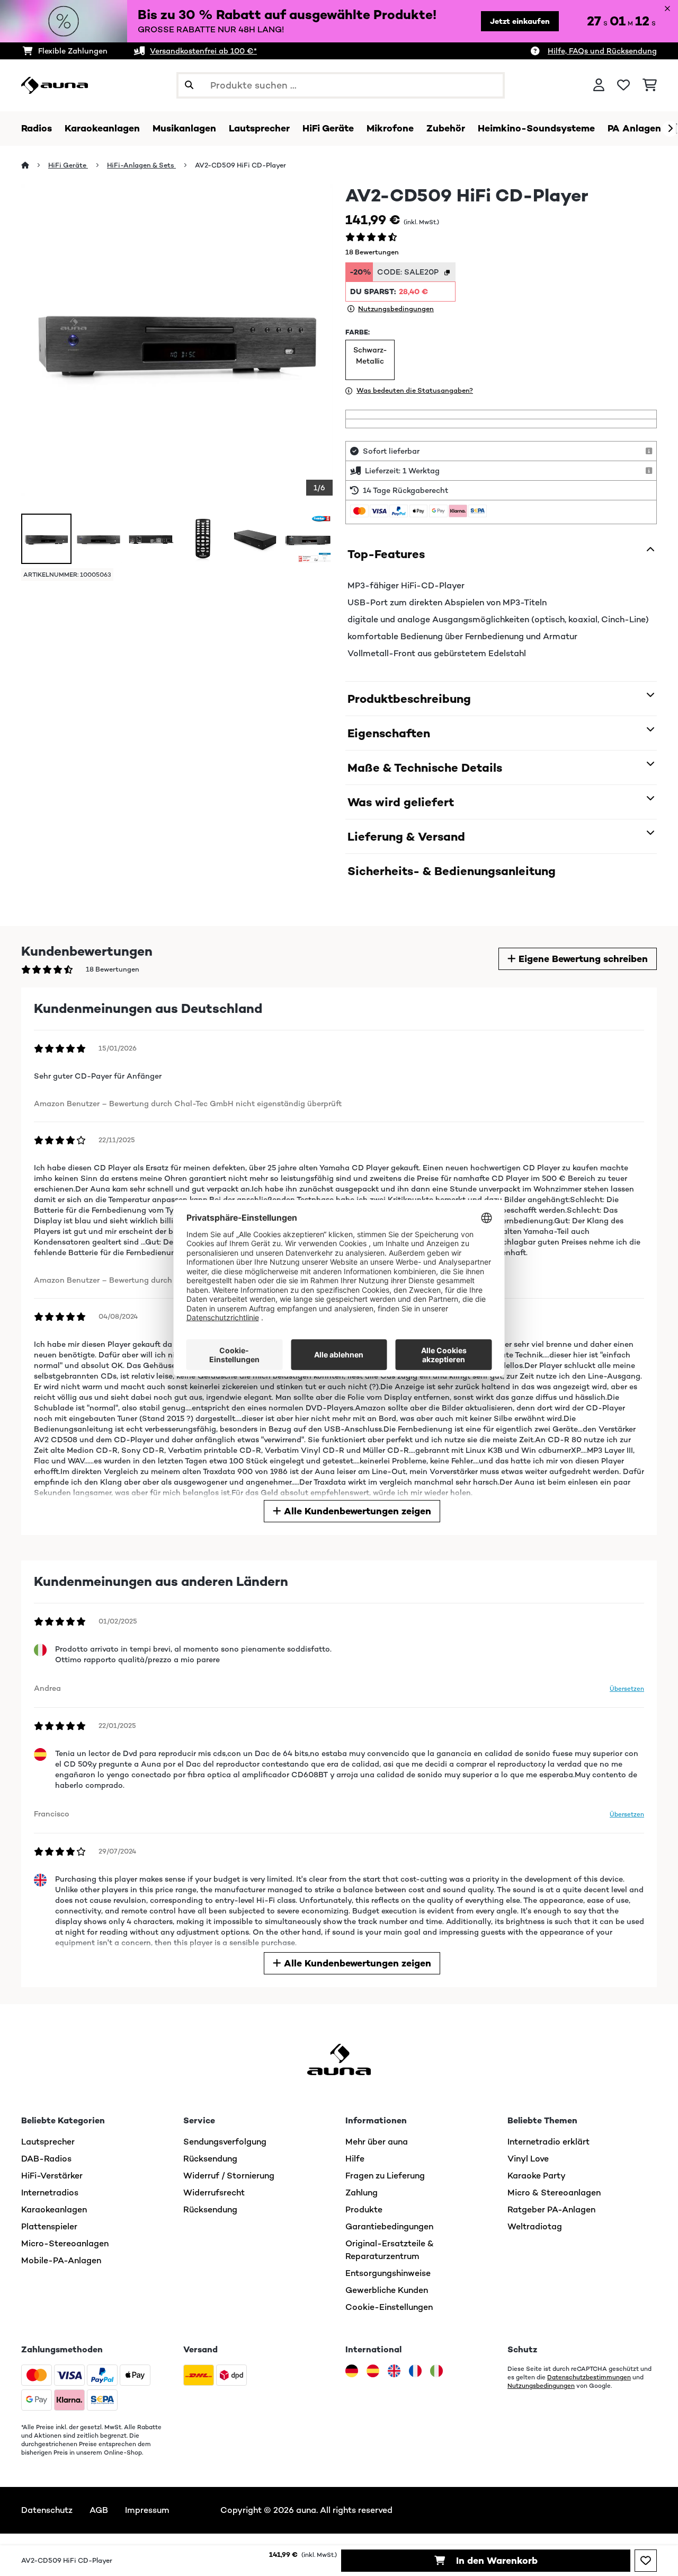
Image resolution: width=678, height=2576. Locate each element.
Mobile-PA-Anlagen (61, 2260)
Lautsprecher (48, 2142)
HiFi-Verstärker (52, 2176)
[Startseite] (35, 165)
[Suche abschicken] (189, 85)
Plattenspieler (49, 2226)
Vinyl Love (528, 2159)
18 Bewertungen (372, 252)
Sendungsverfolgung (225, 2142)
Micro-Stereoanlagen (65, 2243)
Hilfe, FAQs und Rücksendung (602, 51)
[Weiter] (670, 129)
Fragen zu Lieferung (385, 2176)
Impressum (147, 2510)
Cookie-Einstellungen (389, 2307)
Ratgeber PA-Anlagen (551, 2209)
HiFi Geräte (68, 165)
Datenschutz (47, 2510)
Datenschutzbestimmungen (589, 2377)
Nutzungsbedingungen (541, 2386)
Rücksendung (210, 2159)
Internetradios (50, 2193)
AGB (99, 2510)
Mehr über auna (377, 2142)
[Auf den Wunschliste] (646, 2561)
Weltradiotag (535, 2226)
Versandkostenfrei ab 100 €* (203, 51)
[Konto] (599, 85)
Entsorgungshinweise (388, 2273)
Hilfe (355, 2159)
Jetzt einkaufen (520, 21)
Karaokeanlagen (54, 2209)
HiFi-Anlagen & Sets (141, 165)
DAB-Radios (46, 2159)
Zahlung (362, 2193)
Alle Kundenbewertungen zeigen (356, 1511)
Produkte (364, 2209)
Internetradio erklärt (548, 2142)
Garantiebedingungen (389, 2226)
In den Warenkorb (496, 2561)
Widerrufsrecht (214, 2193)
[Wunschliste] (623, 85)
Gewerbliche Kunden (387, 2290)
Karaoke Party (537, 2176)
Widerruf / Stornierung (229, 2176)
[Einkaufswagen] (650, 85)
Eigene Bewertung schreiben (582, 959)
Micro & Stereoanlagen (554, 2193)
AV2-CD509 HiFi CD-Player (240, 165)
